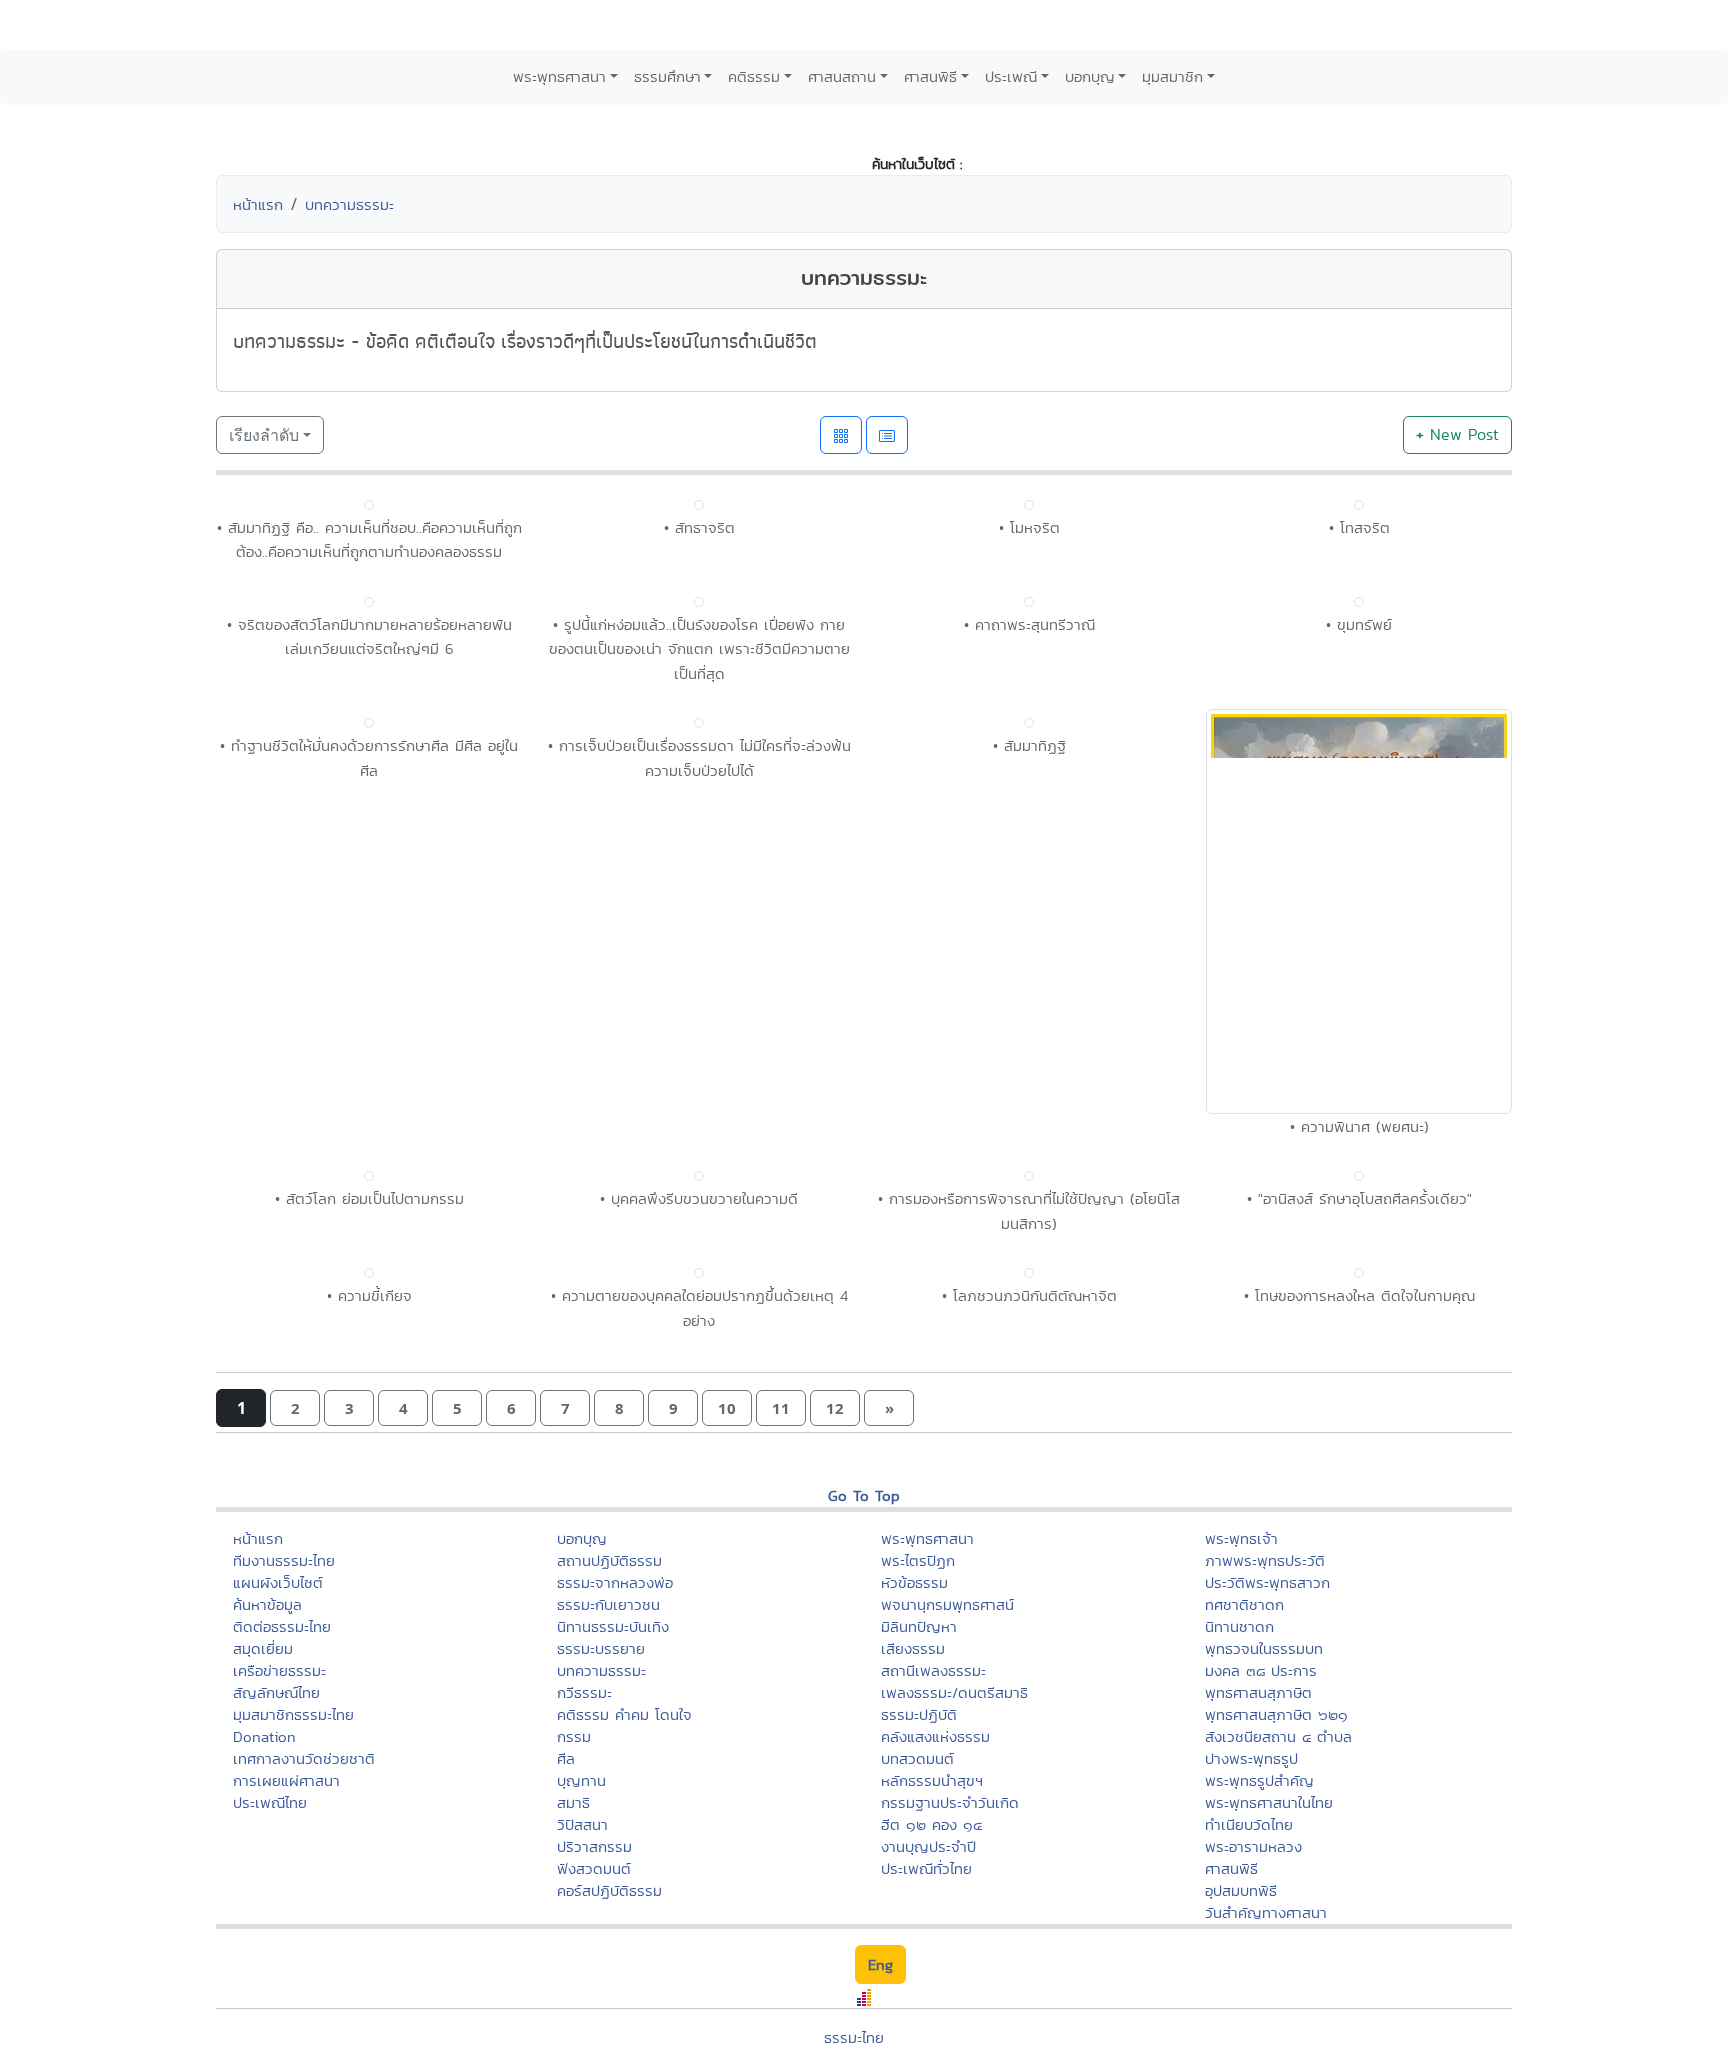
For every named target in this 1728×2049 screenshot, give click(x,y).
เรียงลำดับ (264, 435)
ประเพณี (1011, 76)
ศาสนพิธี (930, 76)
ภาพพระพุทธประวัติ (1265, 2015)
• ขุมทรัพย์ (1359, 1128)
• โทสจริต (1359, 527)
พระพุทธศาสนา (559, 76)
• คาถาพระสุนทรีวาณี (1029, 624)
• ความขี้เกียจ (369, 1750)
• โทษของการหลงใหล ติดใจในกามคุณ (1359, 1750)
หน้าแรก (258, 204)
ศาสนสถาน (842, 76)
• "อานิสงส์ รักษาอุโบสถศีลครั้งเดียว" (1359, 1653)
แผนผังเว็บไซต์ (278, 2037)
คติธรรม (754, 76)
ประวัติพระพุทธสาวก (1267, 2037)
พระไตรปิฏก (918, 2015)
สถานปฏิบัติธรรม (609, 2015)
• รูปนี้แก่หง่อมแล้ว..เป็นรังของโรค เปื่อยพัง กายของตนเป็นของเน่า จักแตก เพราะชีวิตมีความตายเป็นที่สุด (699, 649)
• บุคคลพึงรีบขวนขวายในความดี (699, 1653)
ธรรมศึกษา (667, 76)
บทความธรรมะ (349, 204)
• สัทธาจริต (699, 527)
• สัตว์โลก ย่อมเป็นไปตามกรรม (369, 1653)
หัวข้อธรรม (914, 2037)
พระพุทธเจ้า (1241, 1993)
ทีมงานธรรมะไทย (284, 2015)
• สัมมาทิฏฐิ (1029, 1200)
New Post (1457, 434)
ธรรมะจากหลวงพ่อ (615, 2037)
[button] (295, 1863)
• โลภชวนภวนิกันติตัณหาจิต (1029, 1750)
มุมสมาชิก (1172, 76)
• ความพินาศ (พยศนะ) (1359, 1580)
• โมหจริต (1029, 527)
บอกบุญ (1090, 76)
